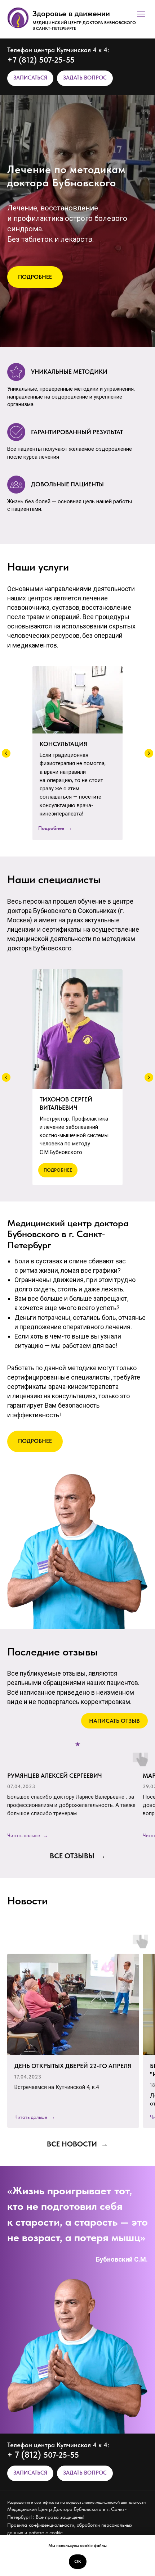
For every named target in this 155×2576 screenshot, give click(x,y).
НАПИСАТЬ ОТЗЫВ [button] (114, 1721)
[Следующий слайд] (149, 753)
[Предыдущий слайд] (6, 753)
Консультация (63, 744)
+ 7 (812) (25, 2455)
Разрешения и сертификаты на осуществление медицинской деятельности (76, 2502)
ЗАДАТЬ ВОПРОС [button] (85, 78)
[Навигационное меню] (141, 14)
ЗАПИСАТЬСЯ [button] (30, 78)
